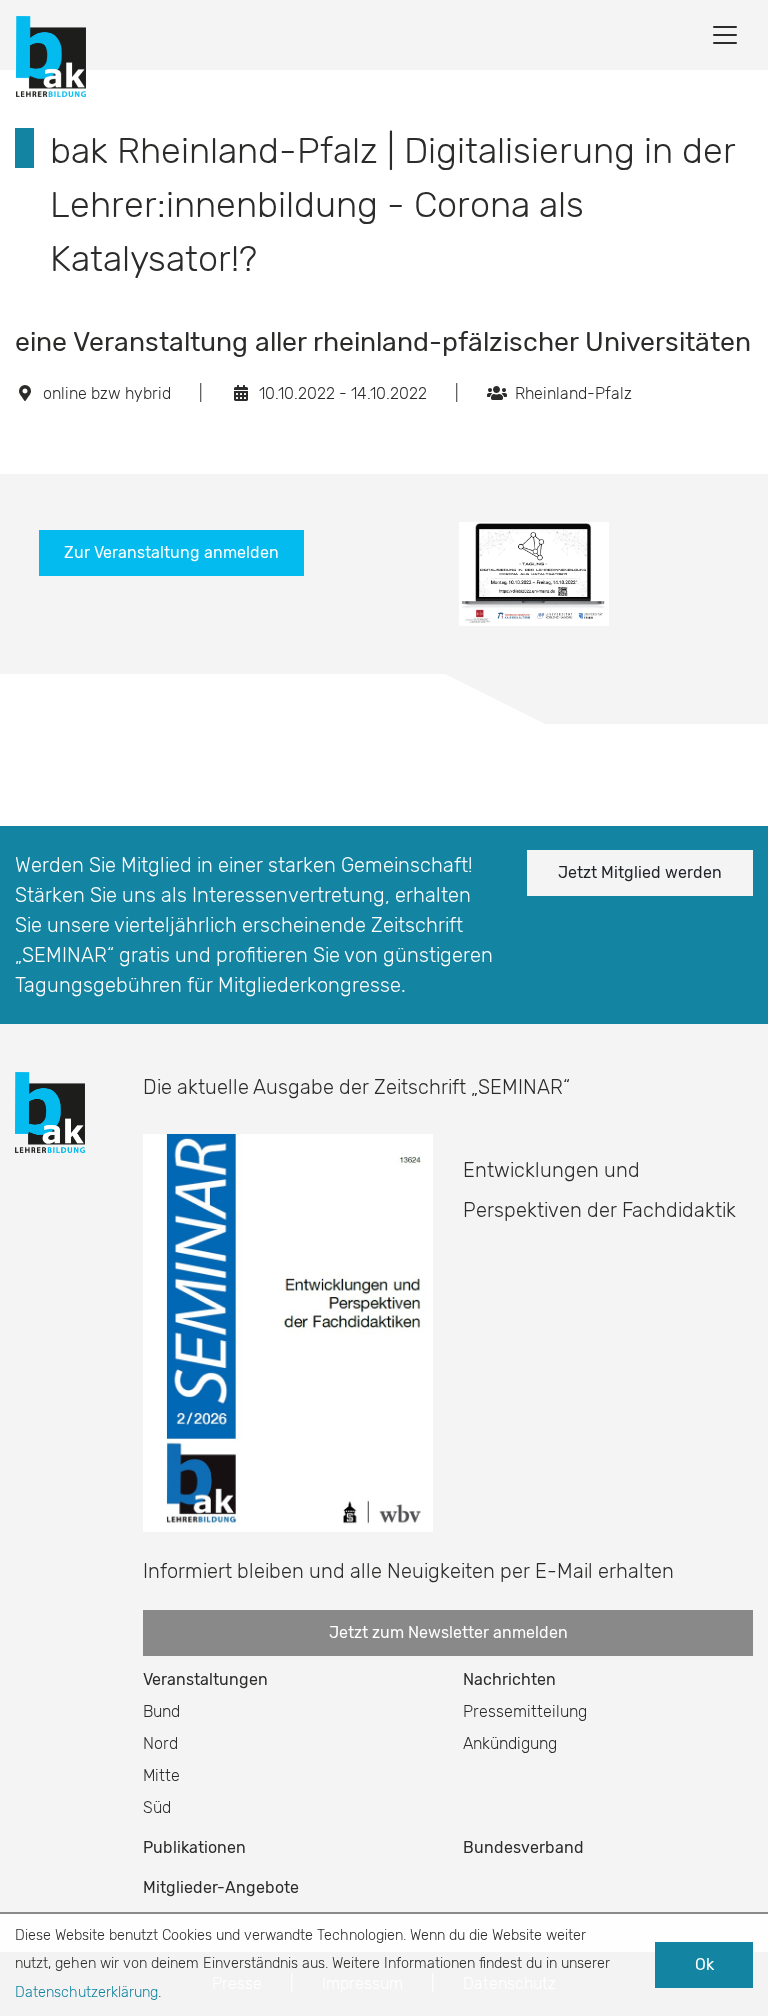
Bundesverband (523, 1847)
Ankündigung (510, 1743)
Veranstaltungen (205, 1679)
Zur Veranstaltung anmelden (171, 552)
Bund (161, 1711)
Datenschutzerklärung (86, 1992)
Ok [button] (704, 1964)
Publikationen (194, 1847)
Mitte (161, 1775)
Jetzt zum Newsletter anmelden (448, 1632)
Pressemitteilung (525, 1711)
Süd (157, 1807)
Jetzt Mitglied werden (640, 872)
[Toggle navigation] (725, 35)
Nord (160, 1743)
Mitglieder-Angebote (221, 1887)
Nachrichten (509, 1679)
